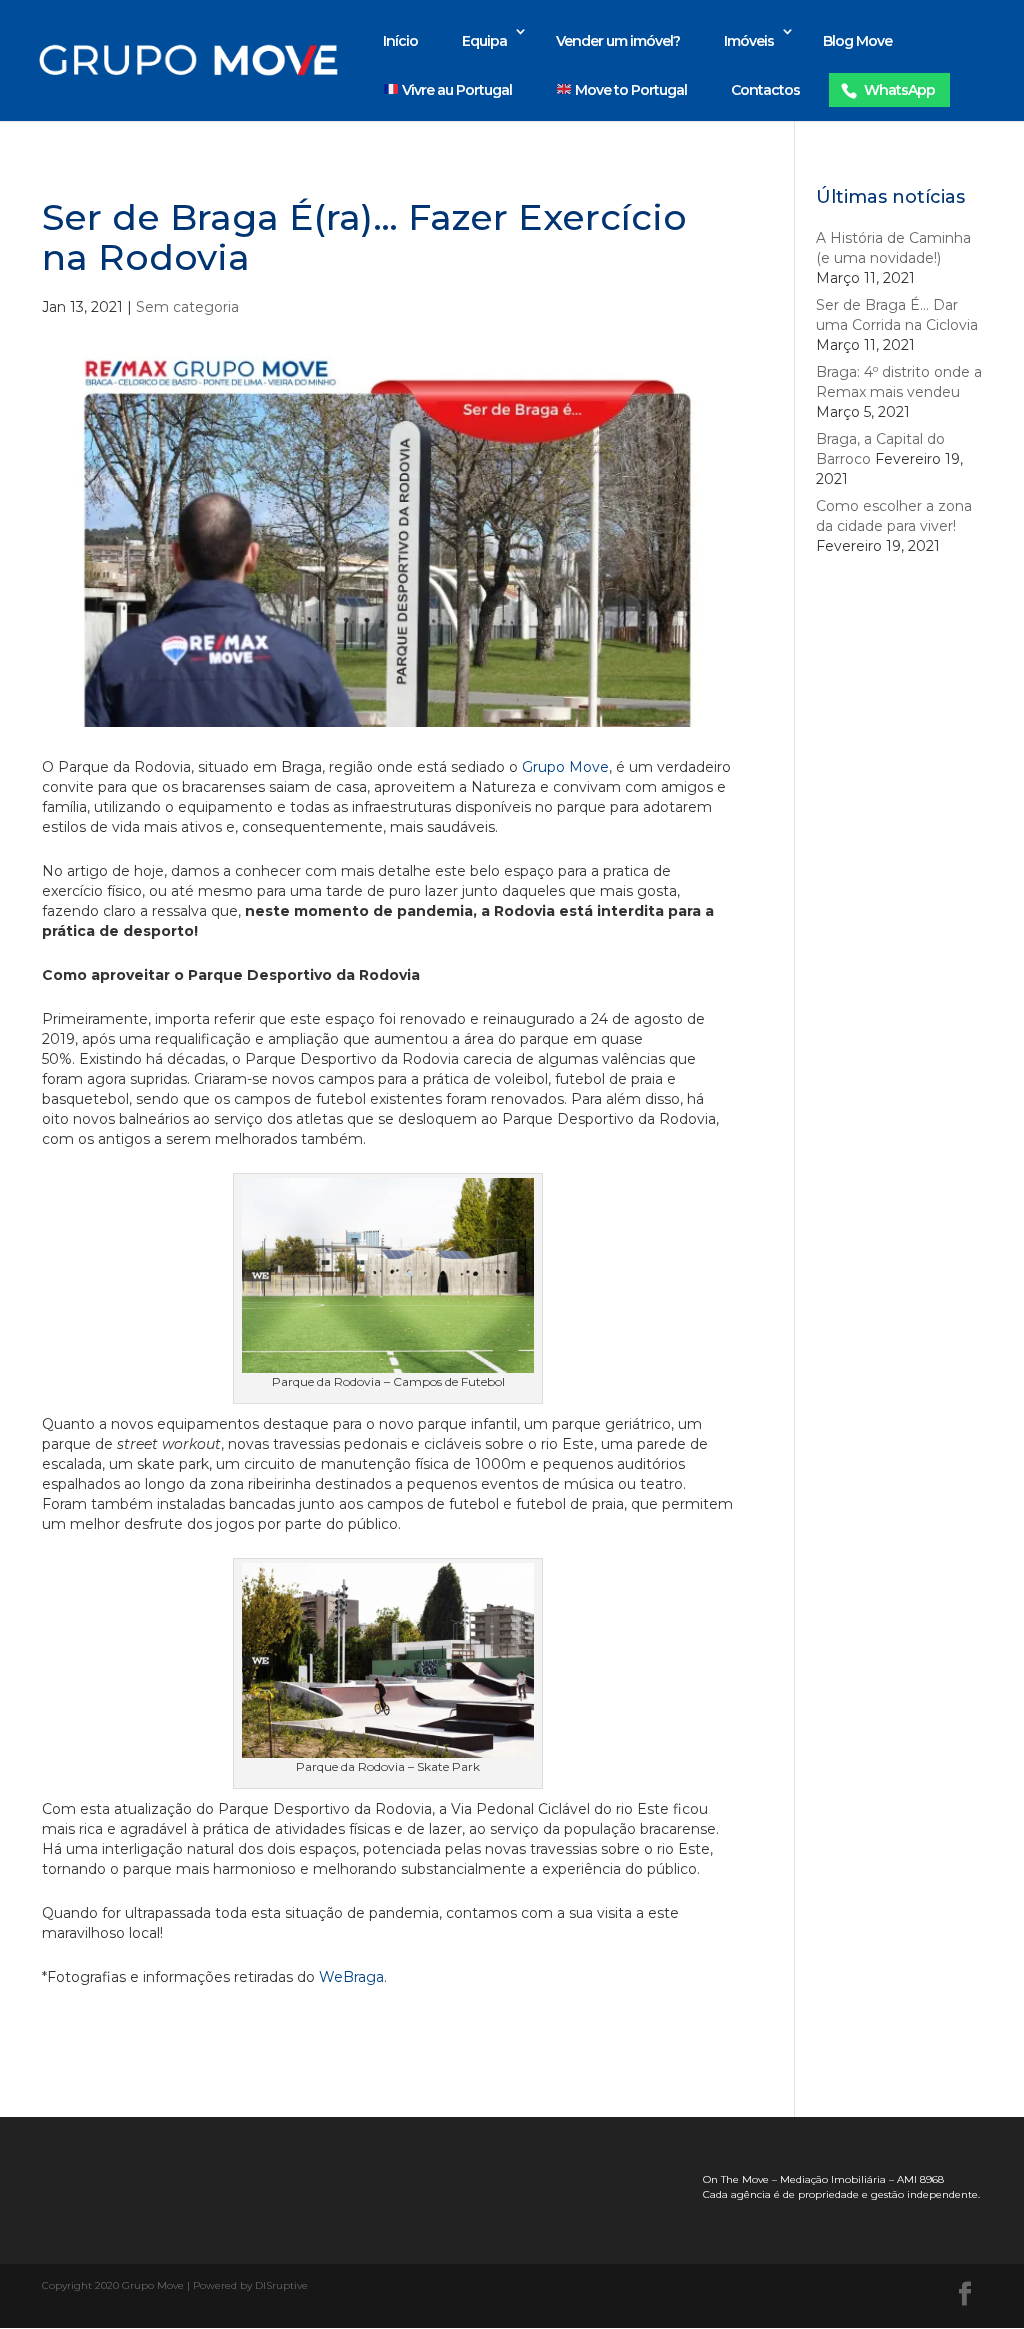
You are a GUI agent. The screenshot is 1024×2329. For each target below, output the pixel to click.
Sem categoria (187, 307)
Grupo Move (565, 767)
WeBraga (351, 1977)
